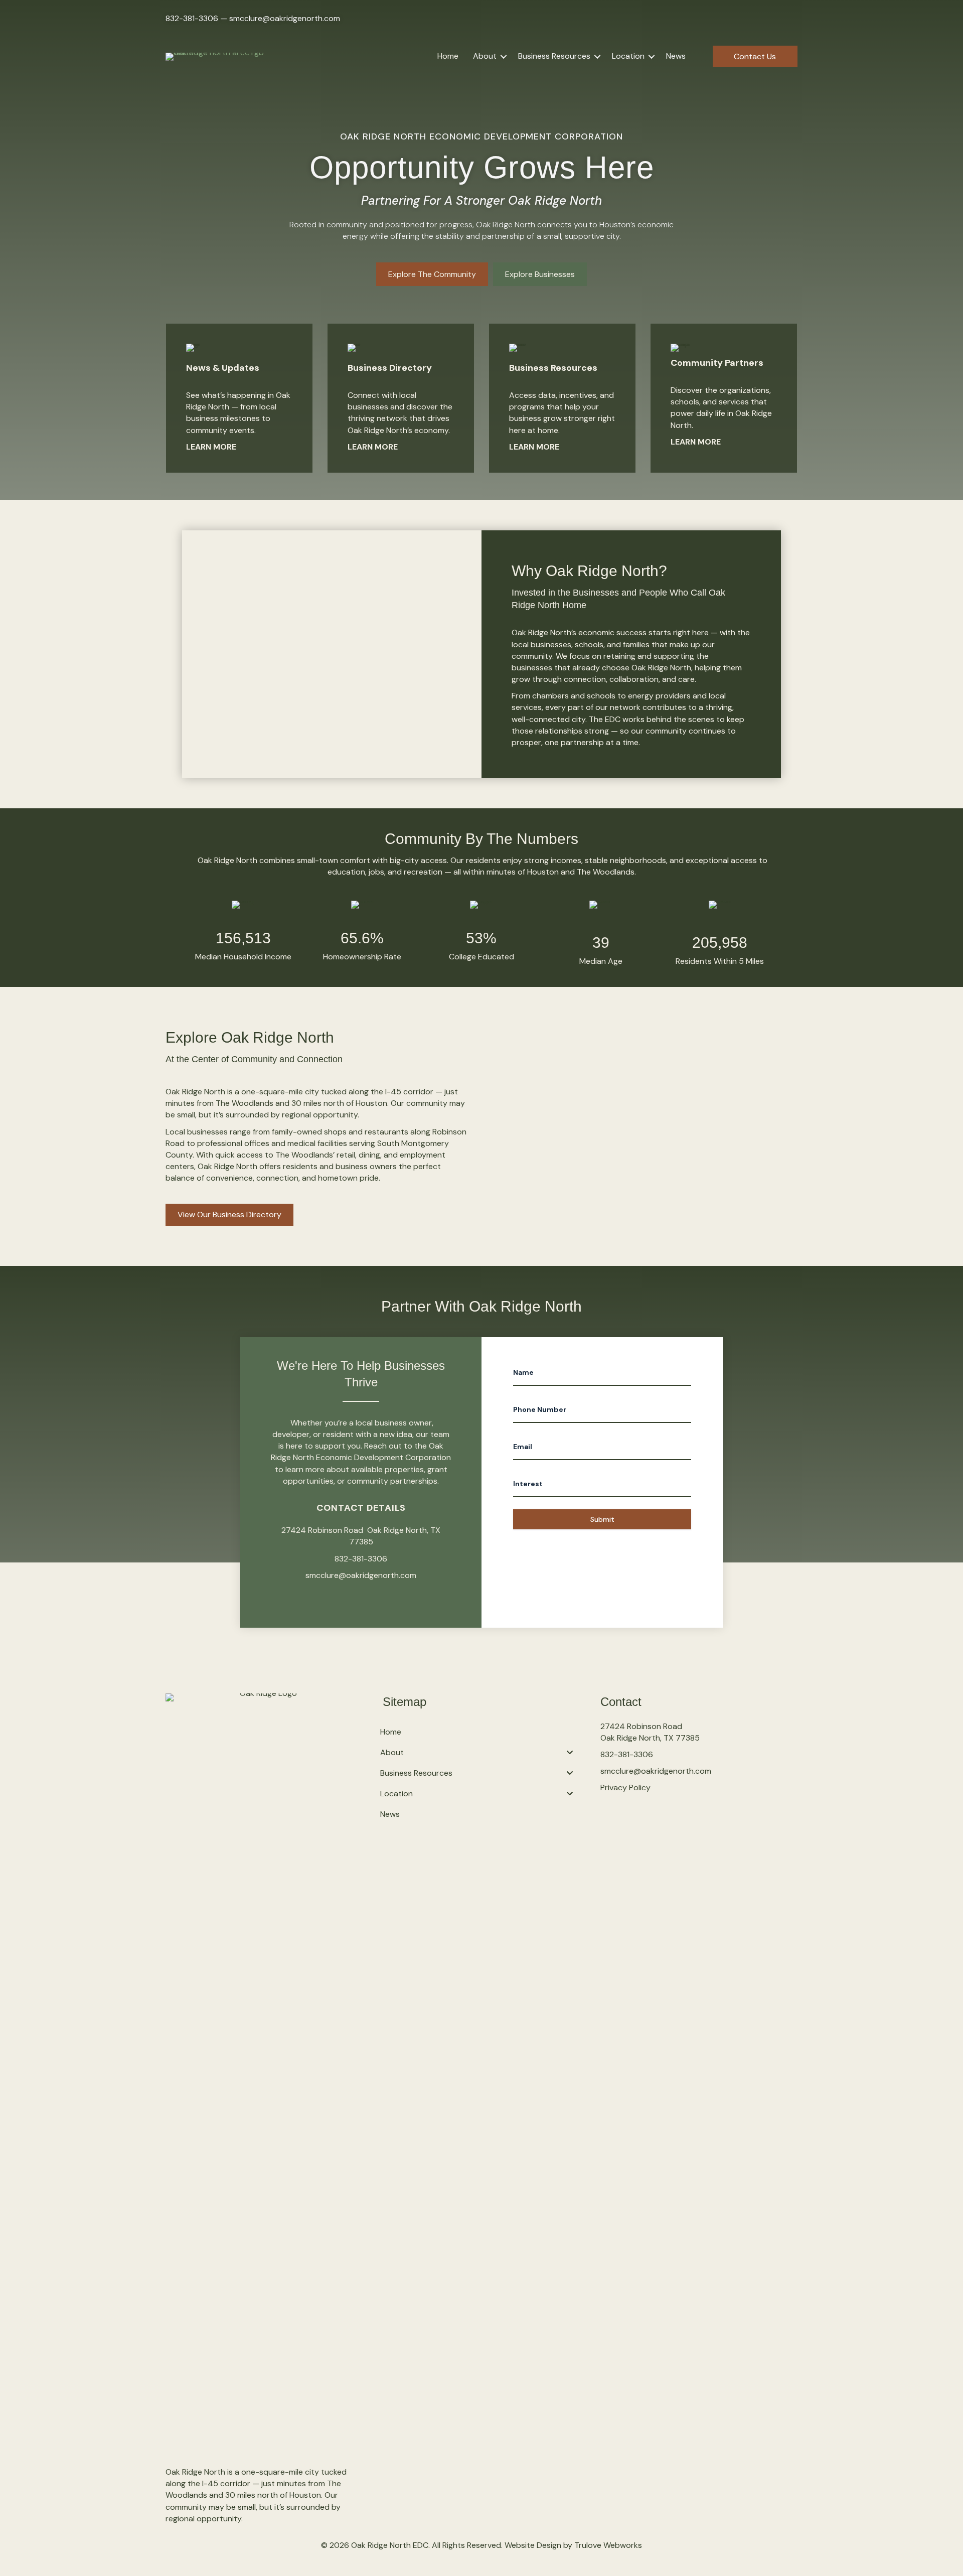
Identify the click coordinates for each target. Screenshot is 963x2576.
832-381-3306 (192, 18)
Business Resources (554, 56)
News (676, 56)
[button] (504, 56)
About (485, 56)
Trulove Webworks (608, 2545)
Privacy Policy (625, 1787)
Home (448, 56)
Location (628, 56)
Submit (602, 1519)
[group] (243, 932)
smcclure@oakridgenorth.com (285, 18)
